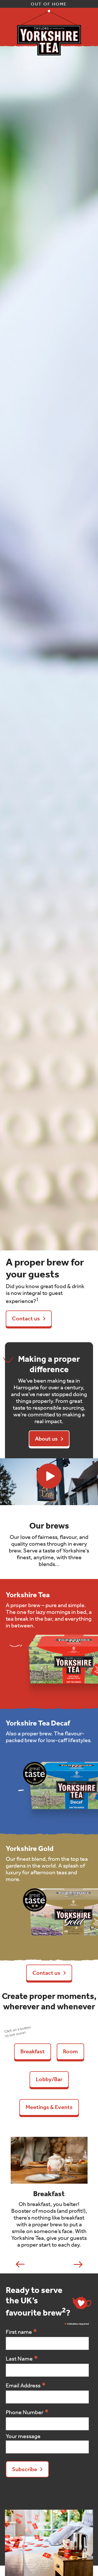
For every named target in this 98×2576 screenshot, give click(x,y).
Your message (23, 2436)
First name (22, 2332)
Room (70, 2051)
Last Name (22, 2358)
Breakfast (33, 2051)
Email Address (26, 2385)
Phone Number (27, 2412)
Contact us (26, 1319)
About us (46, 1439)
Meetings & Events (49, 2107)
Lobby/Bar (49, 2079)
